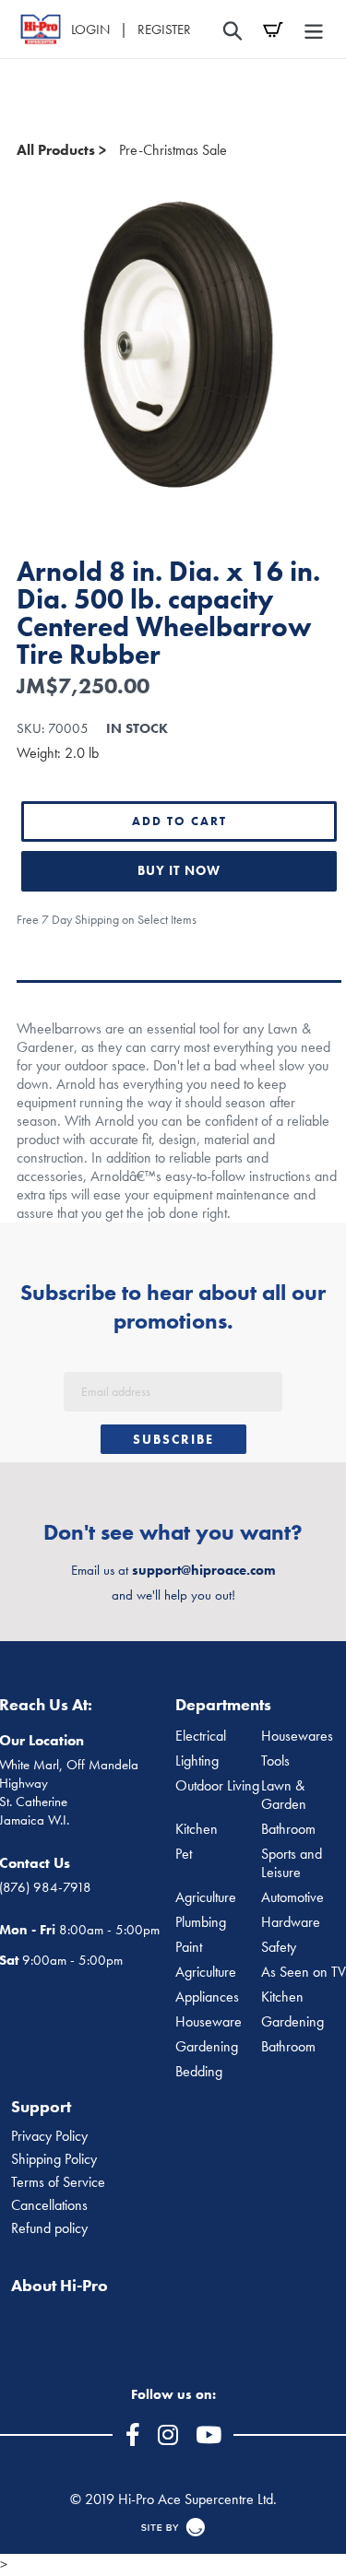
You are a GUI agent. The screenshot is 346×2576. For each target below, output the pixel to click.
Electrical (201, 1736)
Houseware (209, 2022)
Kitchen (197, 1829)
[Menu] (314, 29)
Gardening (207, 2047)
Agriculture (206, 1897)
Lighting (197, 1761)
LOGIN (90, 30)
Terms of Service (58, 2182)
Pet (184, 1854)
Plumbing (201, 1922)
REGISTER (164, 30)
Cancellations (49, 2205)
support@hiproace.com (204, 1570)
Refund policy (49, 2228)
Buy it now (179, 870)
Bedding (199, 2072)
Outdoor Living (217, 1786)
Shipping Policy (54, 2159)
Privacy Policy (49, 2136)
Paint (189, 1947)
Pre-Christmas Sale (173, 150)
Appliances (207, 1997)
